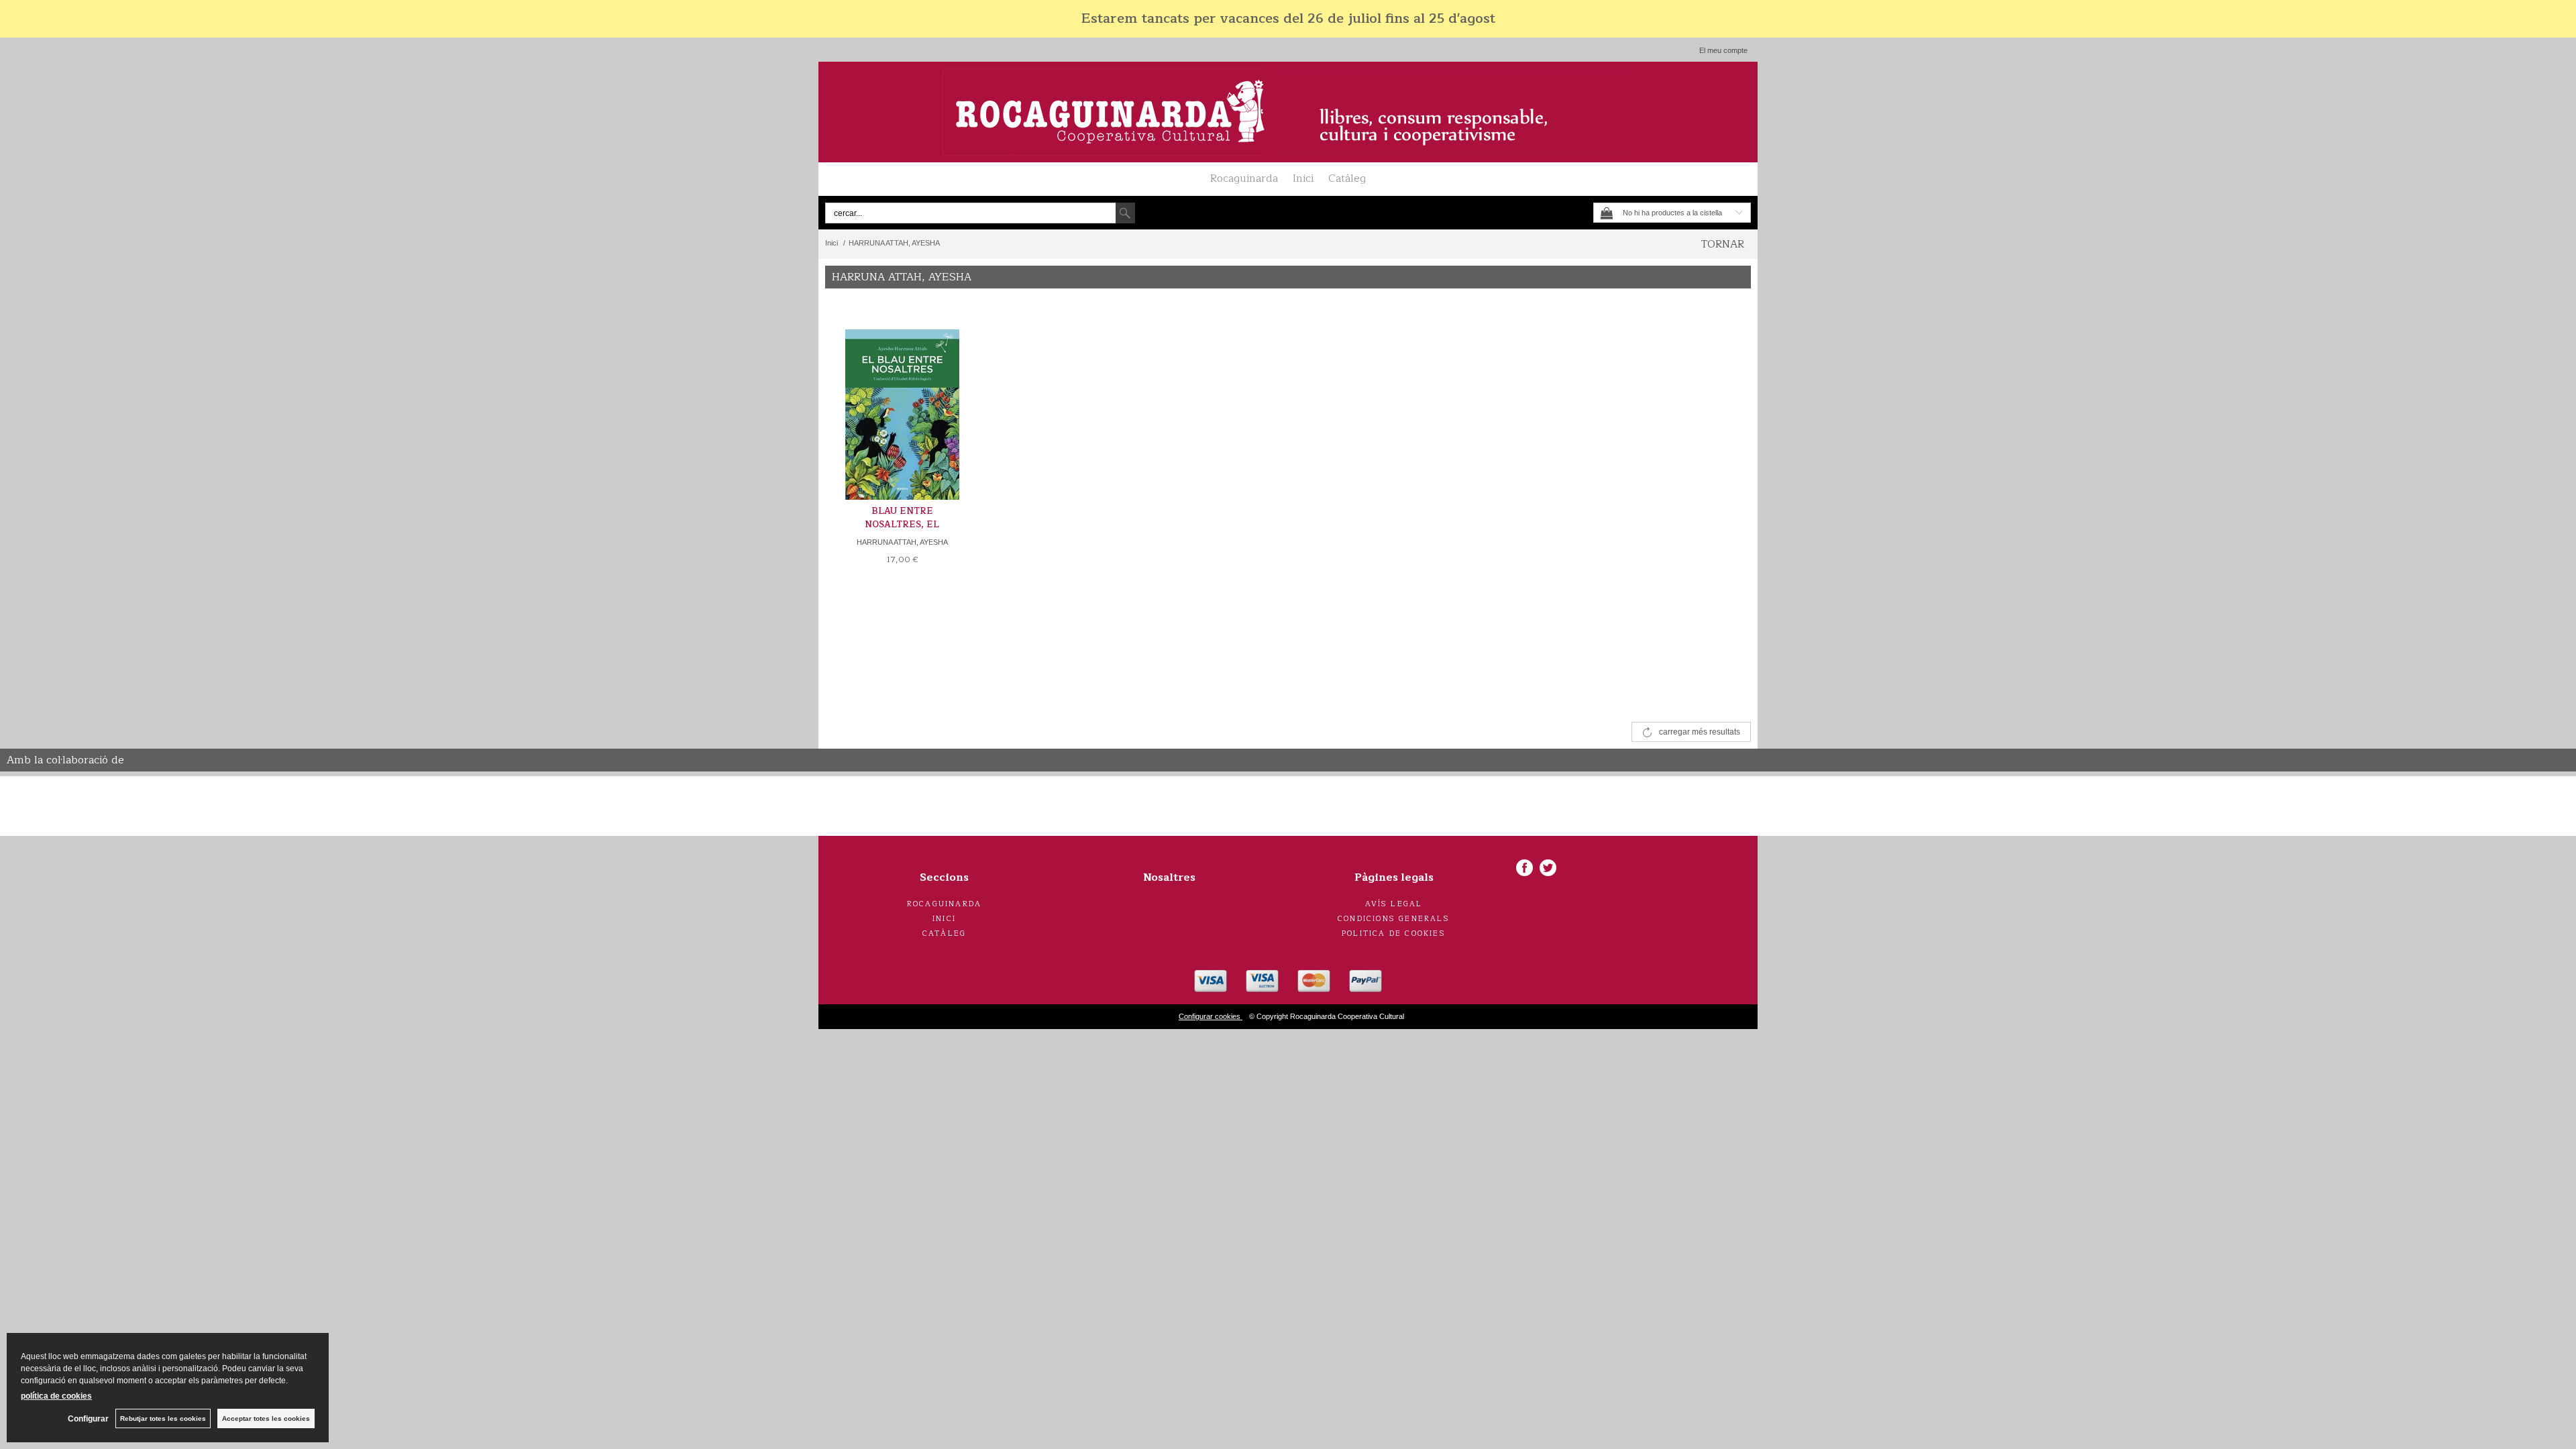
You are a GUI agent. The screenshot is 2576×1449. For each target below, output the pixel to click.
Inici (1303, 178)
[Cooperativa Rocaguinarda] (1288, 112)
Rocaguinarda (1244, 178)
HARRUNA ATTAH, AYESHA (902, 542)
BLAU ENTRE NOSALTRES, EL (902, 518)
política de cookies (56, 1396)
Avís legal (1394, 904)
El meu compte (1723, 50)
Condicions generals (1394, 919)
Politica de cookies (1394, 933)
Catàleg (1347, 178)
